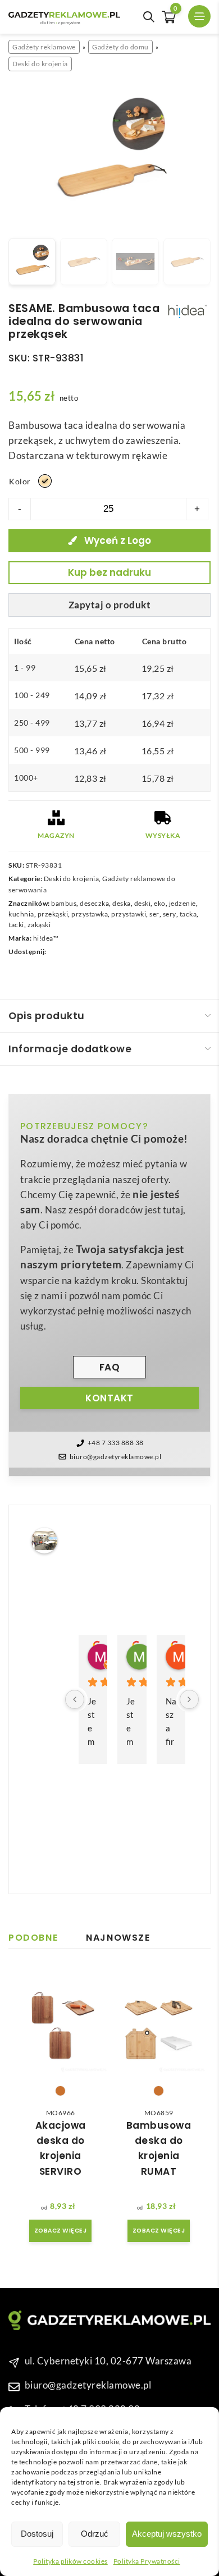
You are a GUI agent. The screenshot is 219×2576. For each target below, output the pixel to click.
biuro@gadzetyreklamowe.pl (116, 1457)
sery (170, 914)
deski (143, 903)
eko (160, 903)
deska (122, 903)
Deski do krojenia (40, 64)
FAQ (110, 1367)
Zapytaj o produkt (110, 605)
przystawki (129, 914)
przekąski (53, 914)
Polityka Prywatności (147, 2561)
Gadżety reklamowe (44, 47)
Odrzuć (95, 2534)
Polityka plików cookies (70, 2561)
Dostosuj (37, 2534)
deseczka (94, 903)
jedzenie (182, 903)
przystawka (90, 914)
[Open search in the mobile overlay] (149, 17)
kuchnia (21, 914)
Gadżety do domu (120, 47)
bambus (64, 903)
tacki (16, 925)
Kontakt (109, 1398)
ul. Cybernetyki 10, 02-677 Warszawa (108, 2361)
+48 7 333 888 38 (116, 1443)
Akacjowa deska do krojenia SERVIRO (61, 2148)
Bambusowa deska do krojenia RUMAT (159, 2148)
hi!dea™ (46, 938)
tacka (188, 914)
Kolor (20, 481)
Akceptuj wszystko (167, 2534)
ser (154, 914)
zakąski (39, 925)
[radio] (45, 481)
